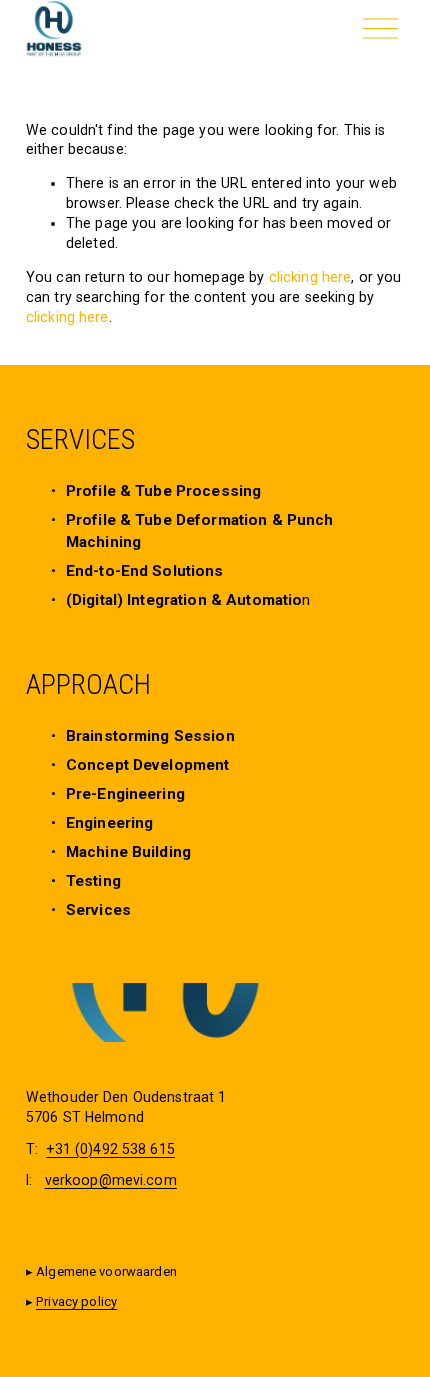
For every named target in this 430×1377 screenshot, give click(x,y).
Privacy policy (76, 1301)
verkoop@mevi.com (111, 1180)
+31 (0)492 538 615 (110, 1149)
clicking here (310, 277)
